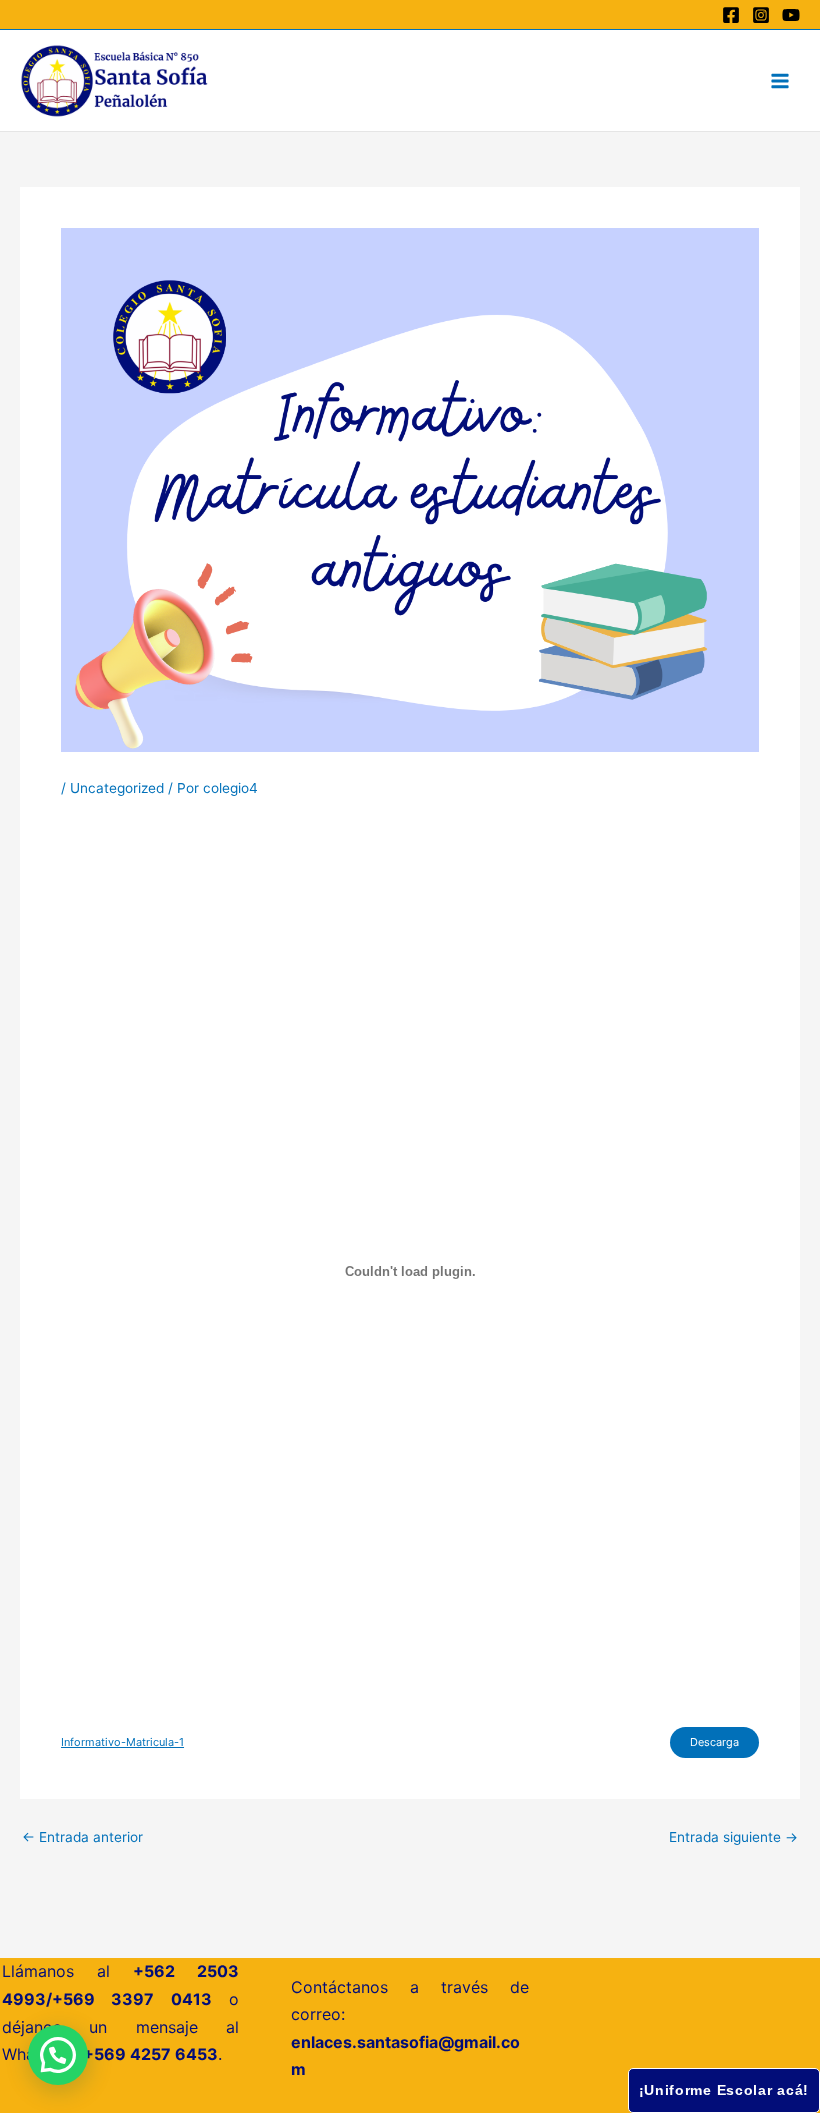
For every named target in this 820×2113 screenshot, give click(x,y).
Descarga (714, 1742)
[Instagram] (761, 15)
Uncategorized (117, 788)
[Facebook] (731, 15)
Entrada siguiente (733, 1838)
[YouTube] (791, 15)
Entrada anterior (82, 1838)
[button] (58, 2055)
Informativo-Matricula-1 (122, 1742)
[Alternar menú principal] (780, 80)
